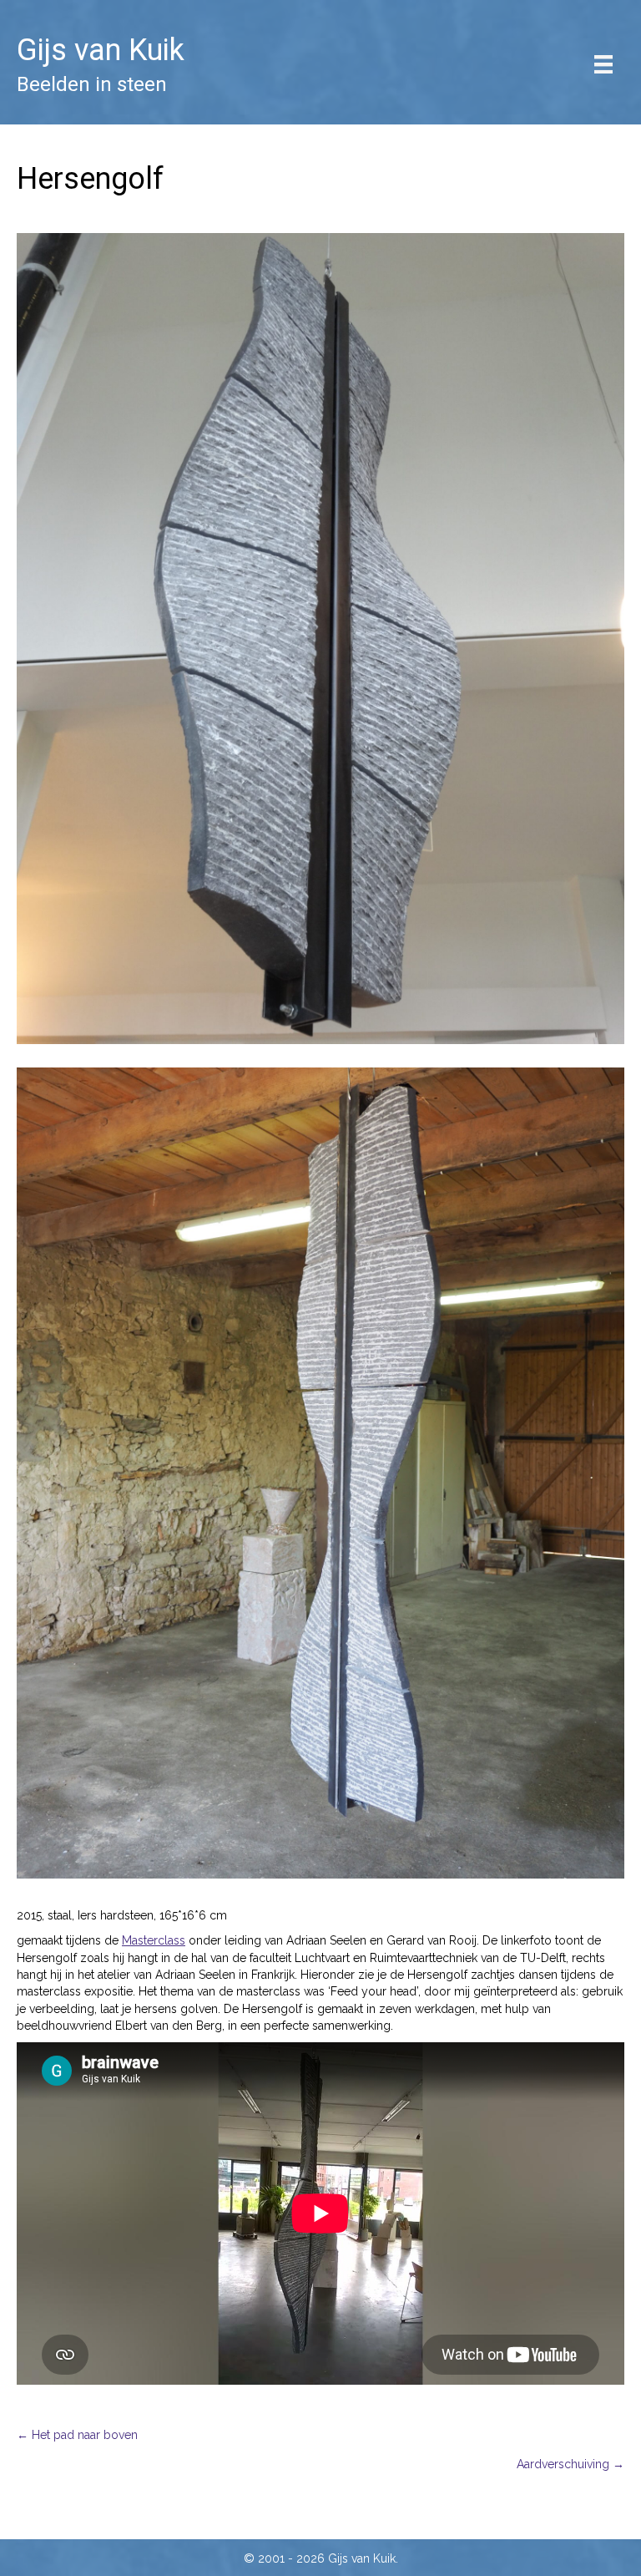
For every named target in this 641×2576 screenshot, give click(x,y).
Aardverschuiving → (570, 2464)
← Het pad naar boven (77, 2435)
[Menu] (603, 64)
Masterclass (154, 1940)
